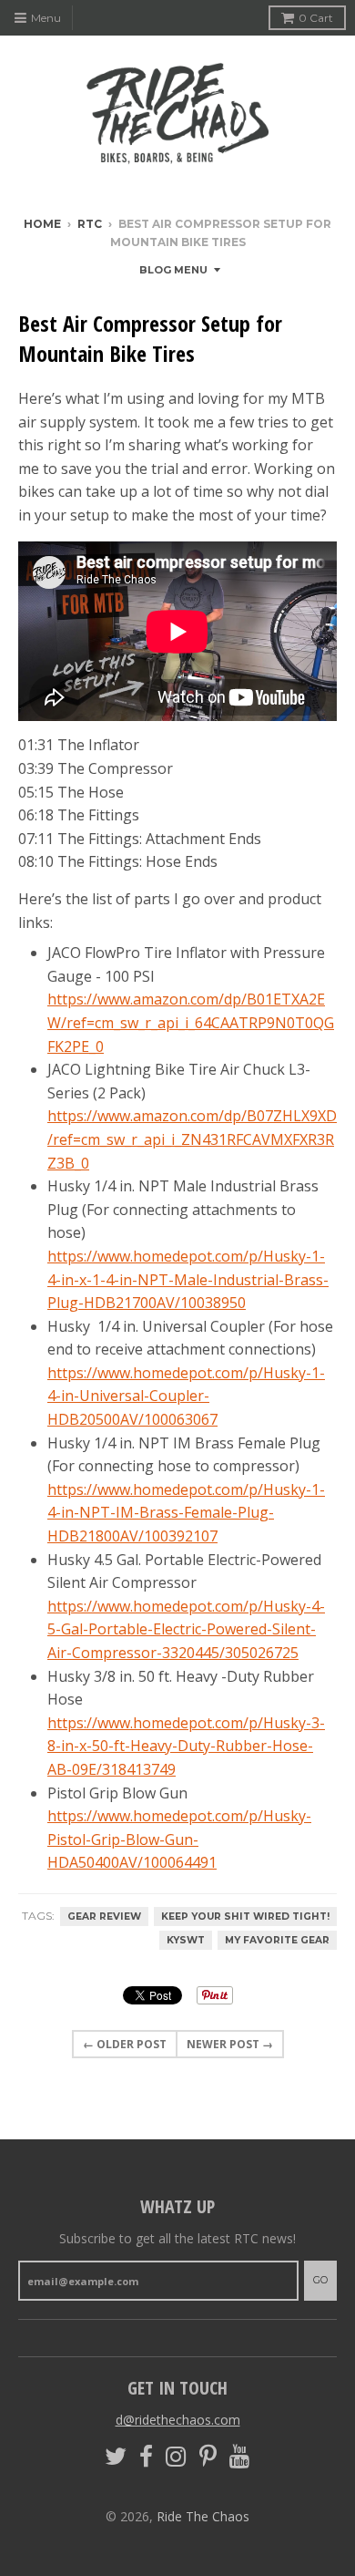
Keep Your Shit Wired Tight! (245, 1917)
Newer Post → (230, 2044)
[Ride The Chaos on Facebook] (146, 2457)
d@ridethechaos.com (178, 2420)
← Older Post (125, 2044)
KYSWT (186, 1940)
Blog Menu (173, 270)
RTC (90, 224)
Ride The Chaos (203, 2516)
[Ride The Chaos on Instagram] (176, 2457)
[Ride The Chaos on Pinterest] (208, 2457)
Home (42, 224)
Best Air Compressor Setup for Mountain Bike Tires (150, 339)
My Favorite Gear (277, 1940)
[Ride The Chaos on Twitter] (116, 2457)
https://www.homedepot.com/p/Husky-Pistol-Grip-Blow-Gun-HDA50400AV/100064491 (179, 1839)
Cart (316, 18)
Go (320, 2280)
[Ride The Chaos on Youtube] (240, 2457)
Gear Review (104, 1917)
